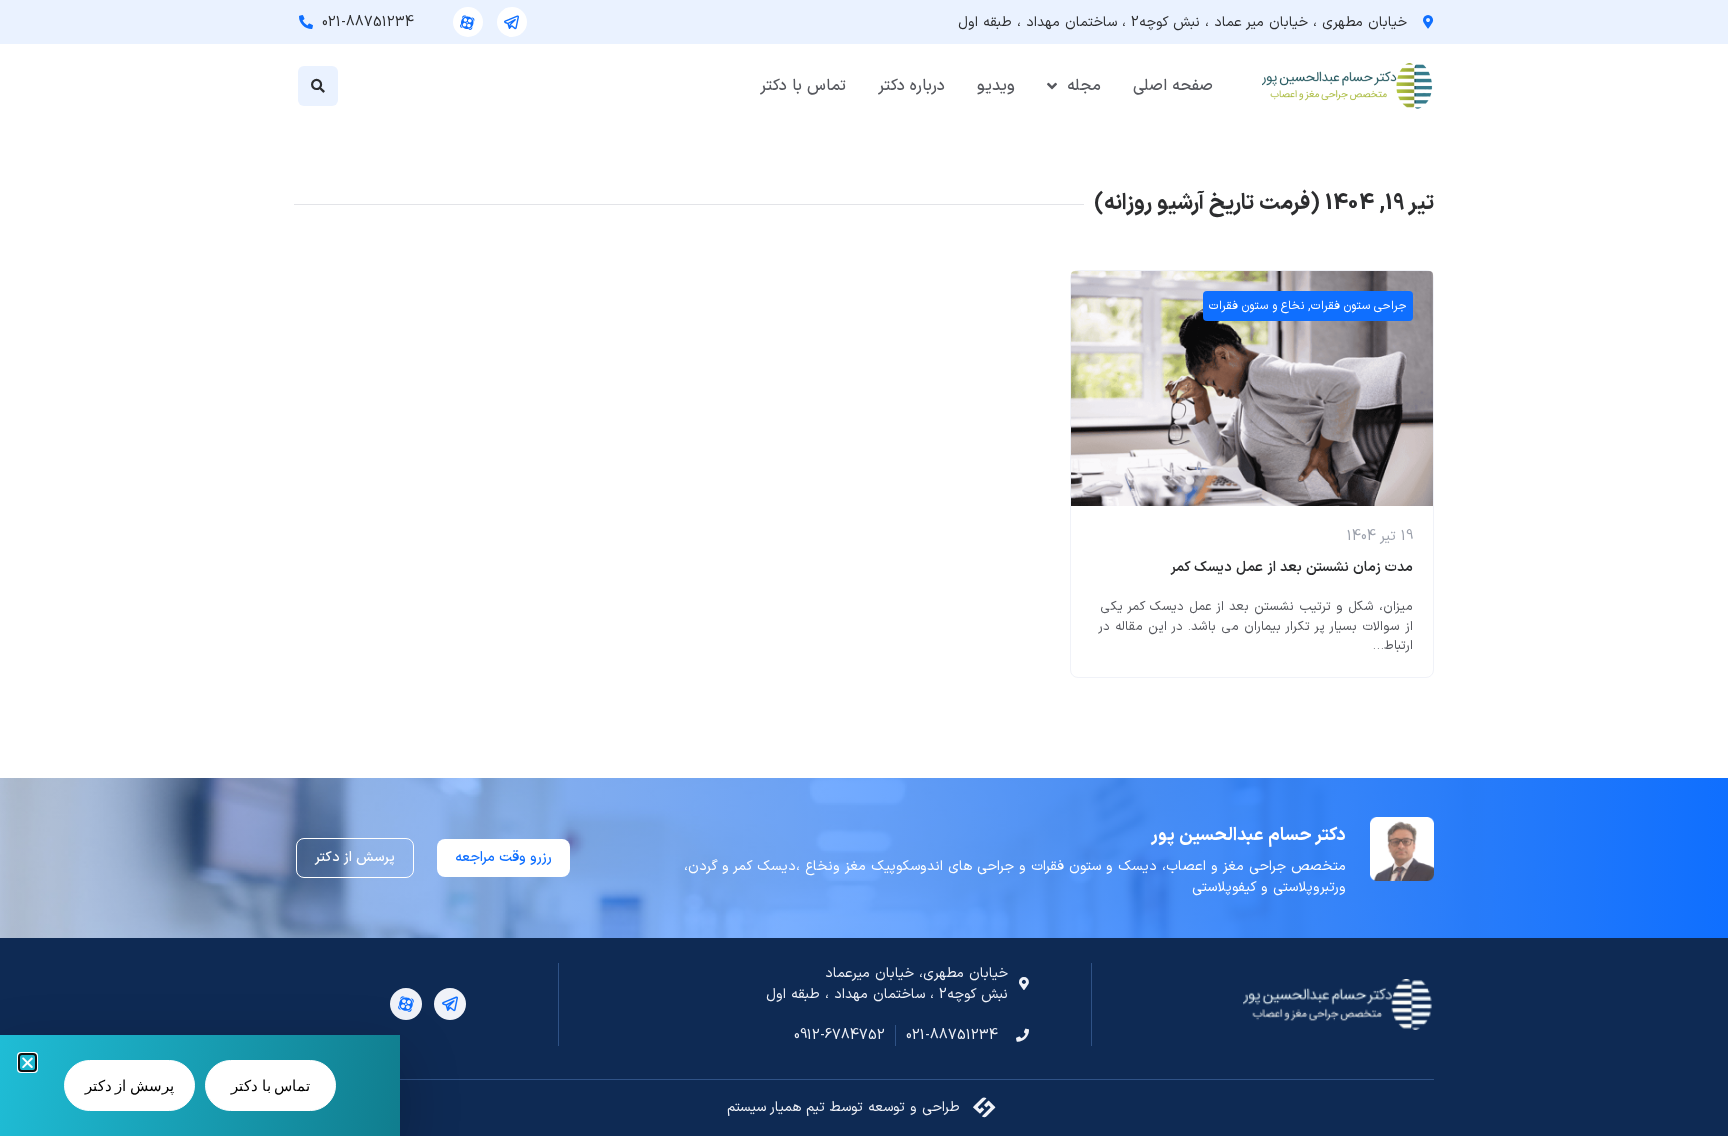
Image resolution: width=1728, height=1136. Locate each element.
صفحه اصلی (1173, 86)
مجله (1084, 86)
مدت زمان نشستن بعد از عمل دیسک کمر (1291, 567)
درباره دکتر (911, 86)
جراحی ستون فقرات (1359, 306)
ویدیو (996, 86)
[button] (318, 86)
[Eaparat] (468, 22)
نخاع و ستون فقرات (1256, 306)
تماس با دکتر (803, 86)
